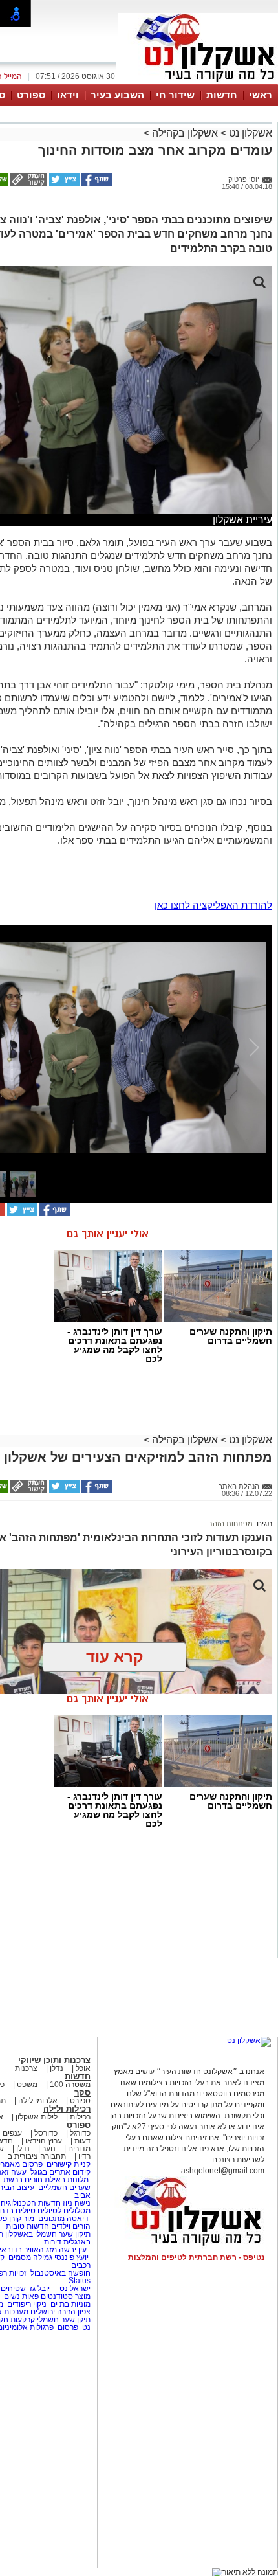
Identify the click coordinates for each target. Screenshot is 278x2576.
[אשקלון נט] (249, 2040)
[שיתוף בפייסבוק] (96, 183)
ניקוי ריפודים (27, 2304)
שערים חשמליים (63, 2187)
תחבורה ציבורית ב (37, 2156)
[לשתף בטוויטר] (63, 183)
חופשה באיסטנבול (60, 2273)
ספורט (31, 95)
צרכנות (26, 2068)
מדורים (79, 2149)
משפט (27, 2085)
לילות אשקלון (37, 2117)
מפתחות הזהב (230, 1524)
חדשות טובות (27, 2226)
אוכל (83, 2068)
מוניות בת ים (69, 2304)
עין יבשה (73, 2250)
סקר (82, 2093)
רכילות (80, 2117)
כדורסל (46, 2133)
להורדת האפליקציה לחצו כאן (213, 905)
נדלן (57, 2068)
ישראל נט (74, 2288)
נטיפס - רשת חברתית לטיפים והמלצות (196, 2257)
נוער (49, 2149)
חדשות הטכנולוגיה (31, 2203)
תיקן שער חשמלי (64, 2320)
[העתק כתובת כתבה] (28, 183)
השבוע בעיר (117, 95)
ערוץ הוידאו (44, 2141)
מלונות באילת (67, 2180)
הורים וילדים (71, 2226)
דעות (82, 2141)
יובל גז (40, 2288)
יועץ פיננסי (71, 2257)
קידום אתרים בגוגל (59, 2172)
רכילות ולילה (67, 2109)
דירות (53, 2242)
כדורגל (80, 2133)
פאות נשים (21, 2296)
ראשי (261, 95)
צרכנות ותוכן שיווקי (54, 2060)
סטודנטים (57, 2296)
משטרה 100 (70, 2085)
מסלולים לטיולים (64, 2211)
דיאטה (78, 2219)
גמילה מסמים (30, 2257)
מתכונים (51, 2219)
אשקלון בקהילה (185, 133)
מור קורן (22, 2219)
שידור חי (175, 95)
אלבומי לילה (38, 2101)
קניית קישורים (69, 2164)
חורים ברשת (22, 2180)
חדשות (222, 95)
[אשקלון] (198, 83)
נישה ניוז (77, 2203)
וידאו (68, 95)
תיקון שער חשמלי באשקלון (48, 2234)
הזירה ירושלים (53, 2312)
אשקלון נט (249, 133)
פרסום (67, 2327)
